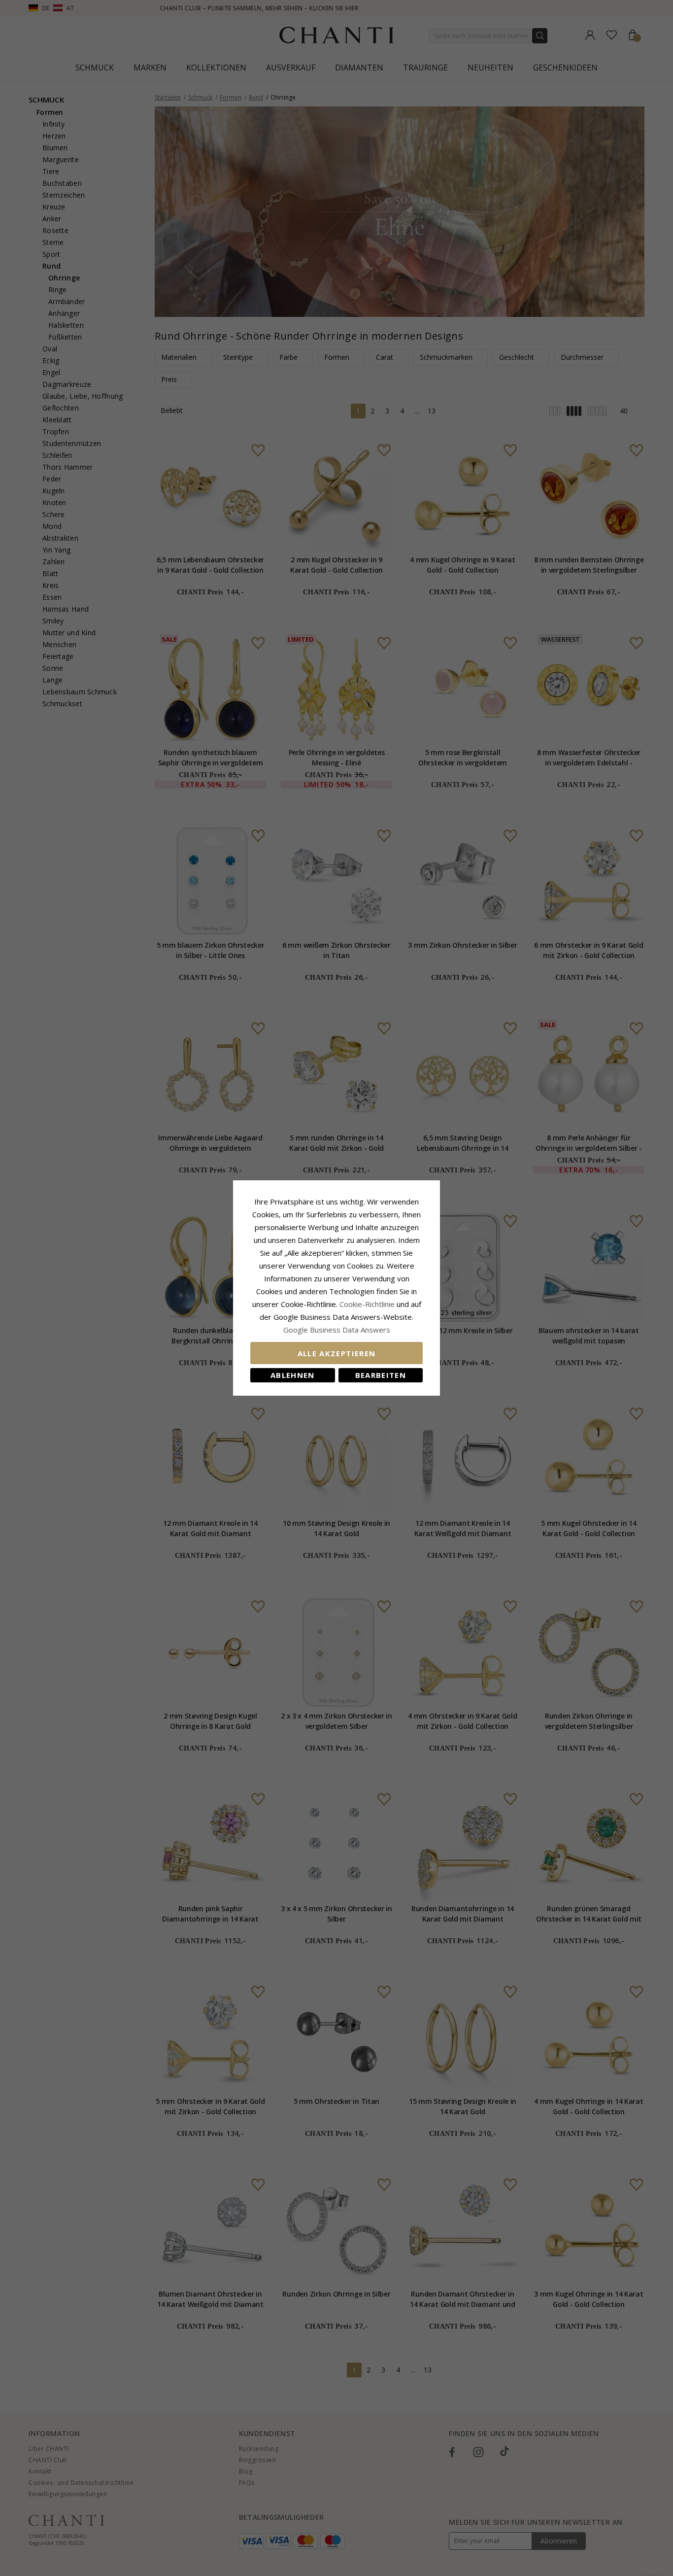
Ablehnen (293, 1375)
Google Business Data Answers (337, 1330)
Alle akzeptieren (337, 1353)
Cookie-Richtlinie (367, 1304)
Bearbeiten (381, 1375)
